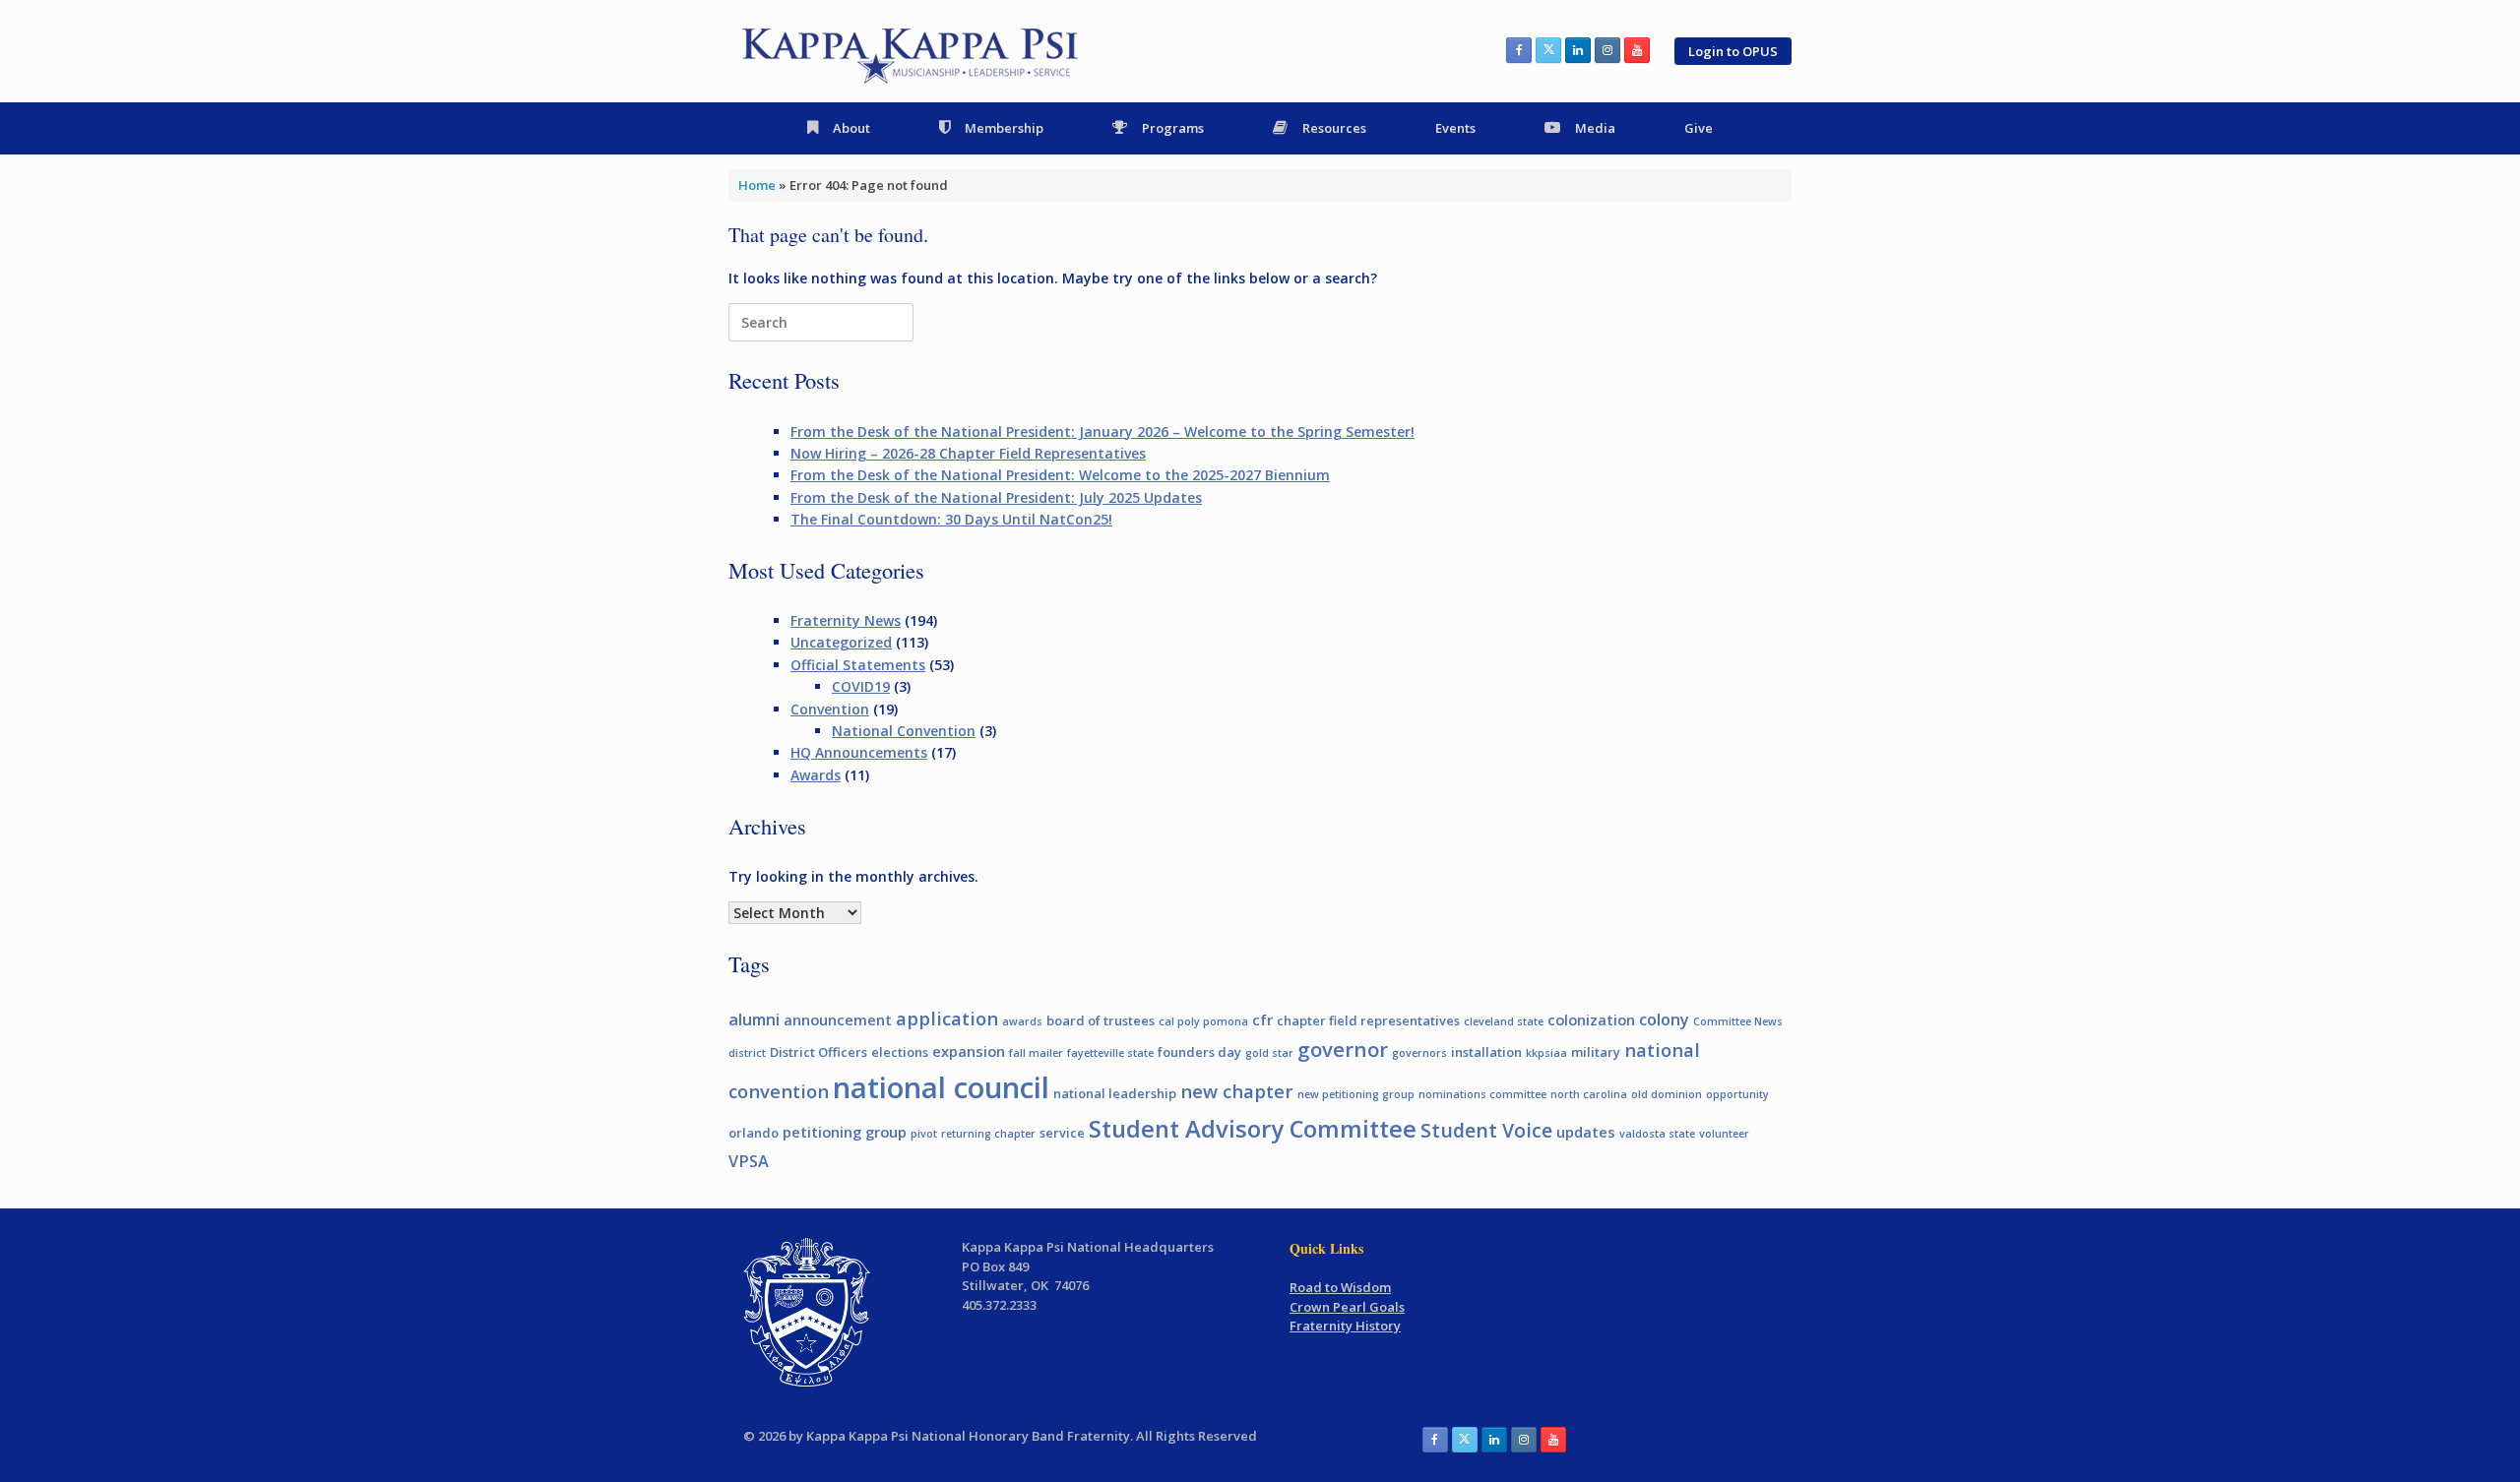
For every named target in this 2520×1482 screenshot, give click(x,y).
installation (1486, 1052)
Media (1595, 128)
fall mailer (1036, 1053)
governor (1343, 1049)
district (747, 1053)
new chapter (1237, 1091)
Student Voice (1486, 1130)
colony (1664, 1019)
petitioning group (845, 1132)
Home (757, 185)
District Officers (819, 1052)
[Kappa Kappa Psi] (912, 51)
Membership (1004, 128)
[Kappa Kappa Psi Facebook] (1519, 50)
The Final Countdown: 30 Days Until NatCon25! (951, 519)
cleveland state (1504, 1021)
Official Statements (858, 665)
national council (941, 1087)
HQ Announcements (859, 752)
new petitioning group (1356, 1094)
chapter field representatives (1368, 1020)
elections (900, 1052)
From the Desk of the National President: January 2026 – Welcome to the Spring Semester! (1102, 432)
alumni (754, 1019)
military (1596, 1052)
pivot (924, 1134)
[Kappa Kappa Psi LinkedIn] (1578, 50)
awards (1022, 1021)
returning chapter (988, 1134)
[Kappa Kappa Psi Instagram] (1607, 50)
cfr (1262, 1019)
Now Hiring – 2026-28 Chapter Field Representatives (968, 453)
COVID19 (861, 686)
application (947, 1018)
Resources (1334, 128)
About (851, 128)
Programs (1173, 128)
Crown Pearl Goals (1347, 1307)
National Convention (904, 731)
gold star (1269, 1053)
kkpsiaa (1546, 1053)
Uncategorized (841, 642)
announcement (838, 1019)
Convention (830, 709)
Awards (816, 775)
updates (1586, 1132)
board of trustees (1101, 1020)
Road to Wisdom (1340, 1287)
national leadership (1115, 1093)
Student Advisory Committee (1253, 1129)
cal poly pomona (1203, 1021)
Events (1455, 128)
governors (1419, 1053)
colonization (1591, 1019)
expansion (969, 1051)
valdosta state (1657, 1134)
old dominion (1667, 1094)
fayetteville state (1110, 1053)
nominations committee (1482, 1094)
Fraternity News (846, 620)
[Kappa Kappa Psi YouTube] (1637, 50)
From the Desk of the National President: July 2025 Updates (996, 497)
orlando (754, 1133)
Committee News (1738, 1021)
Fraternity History (1345, 1326)
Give (1699, 128)
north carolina (1589, 1094)
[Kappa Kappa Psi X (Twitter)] (1548, 50)
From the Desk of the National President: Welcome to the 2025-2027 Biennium (1060, 475)
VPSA (749, 1161)
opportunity (1737, 1094)
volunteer (1724, 1134)
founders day (1199, 1052)
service (1062, 1133)
